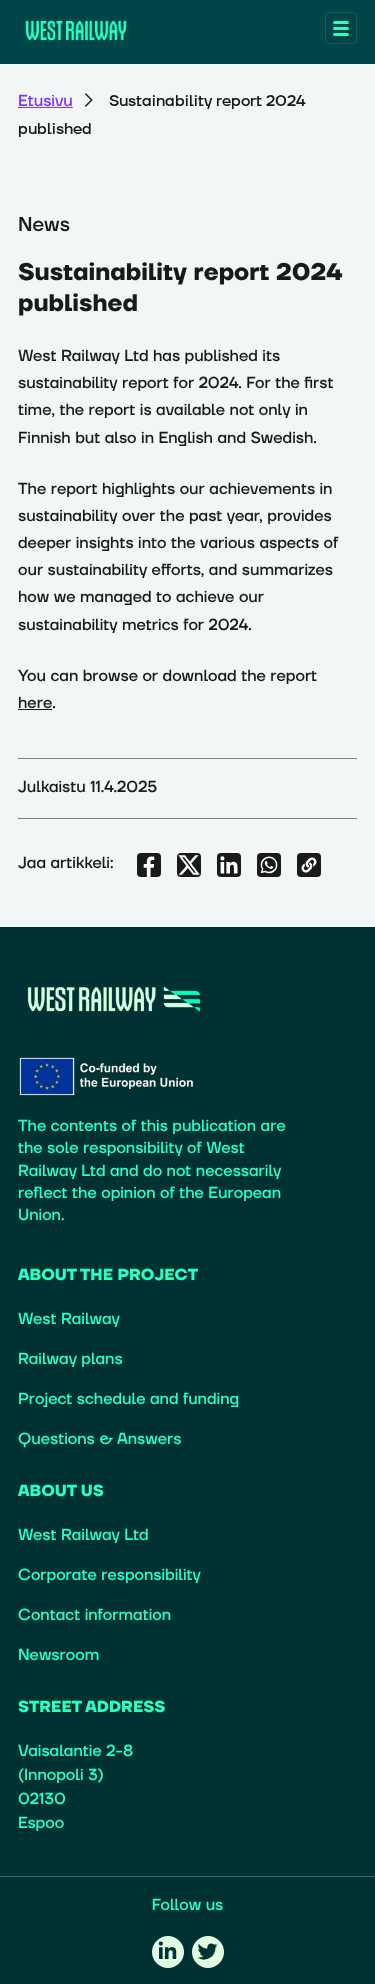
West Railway (69, 1320)
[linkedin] (168, 1952)
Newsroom (58, 1656)
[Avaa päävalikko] (341, 28)
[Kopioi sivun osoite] (309, 865)
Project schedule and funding (128, 1400)
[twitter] (208, 1952)
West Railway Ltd (83, 1536)
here (35, 704)
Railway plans (70, 1360)
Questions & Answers (99, 1440)
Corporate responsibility (109, 1576)
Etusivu (45, 102)
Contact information (94, 1616)
